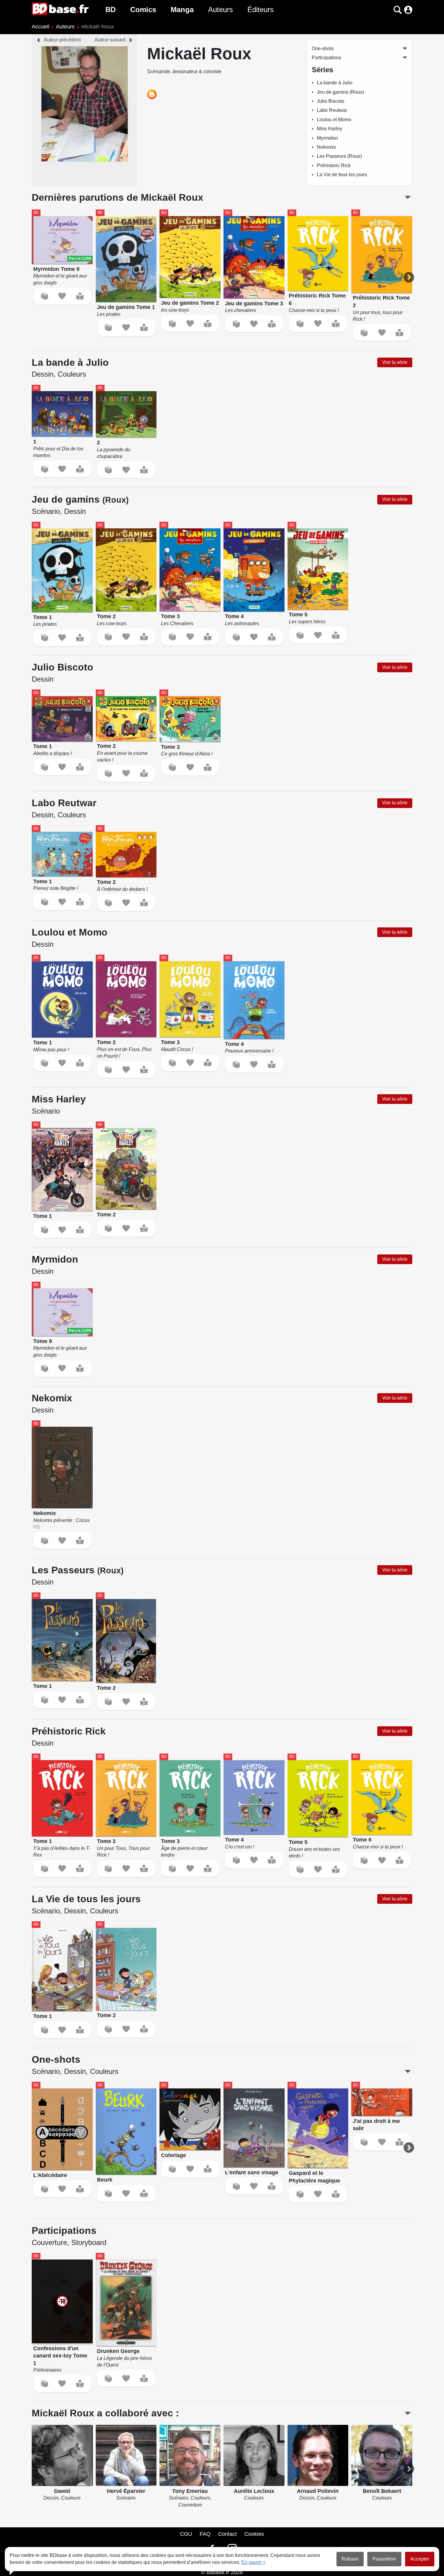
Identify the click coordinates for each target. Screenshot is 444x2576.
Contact (227, 2534)
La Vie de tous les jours (342, 175)
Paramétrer (384, 2559)
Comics (143, 10)
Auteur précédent (62, 40)
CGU (186, 2534)
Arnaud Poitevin (318, 2491)
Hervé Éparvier (126, 2491)
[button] (387, 10)
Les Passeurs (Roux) (339, 156)
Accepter (420, 2559)
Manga (182, 10)
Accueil (40, 27)
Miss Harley (330, 129)
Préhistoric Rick (334, 165)
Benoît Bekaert (382, 2491)
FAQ (205, 2534)
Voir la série (395, 362)
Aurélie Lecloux (254, 2491)
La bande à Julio (335, 83)
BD (111, 10)
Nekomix (326, 147)
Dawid (62, 2491)
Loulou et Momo (334, 120)
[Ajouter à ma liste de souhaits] (62, 296)
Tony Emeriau (190, 2491)
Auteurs (220, 10)
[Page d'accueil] (60, 10)
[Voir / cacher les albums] (408, 197)
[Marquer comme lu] (80, 296)
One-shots (323, 49)
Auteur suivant (110, 40)
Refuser (350, 2559)
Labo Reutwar (332, 110)
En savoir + (253, 2562)
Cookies (254, 2534)
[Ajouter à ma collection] (45, 296)
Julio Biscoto (331, 101)
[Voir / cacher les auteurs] (408, 2413)
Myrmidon (327, 138)
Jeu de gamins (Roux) (340, 92)
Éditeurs (261, 10)
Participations (326, 58)
